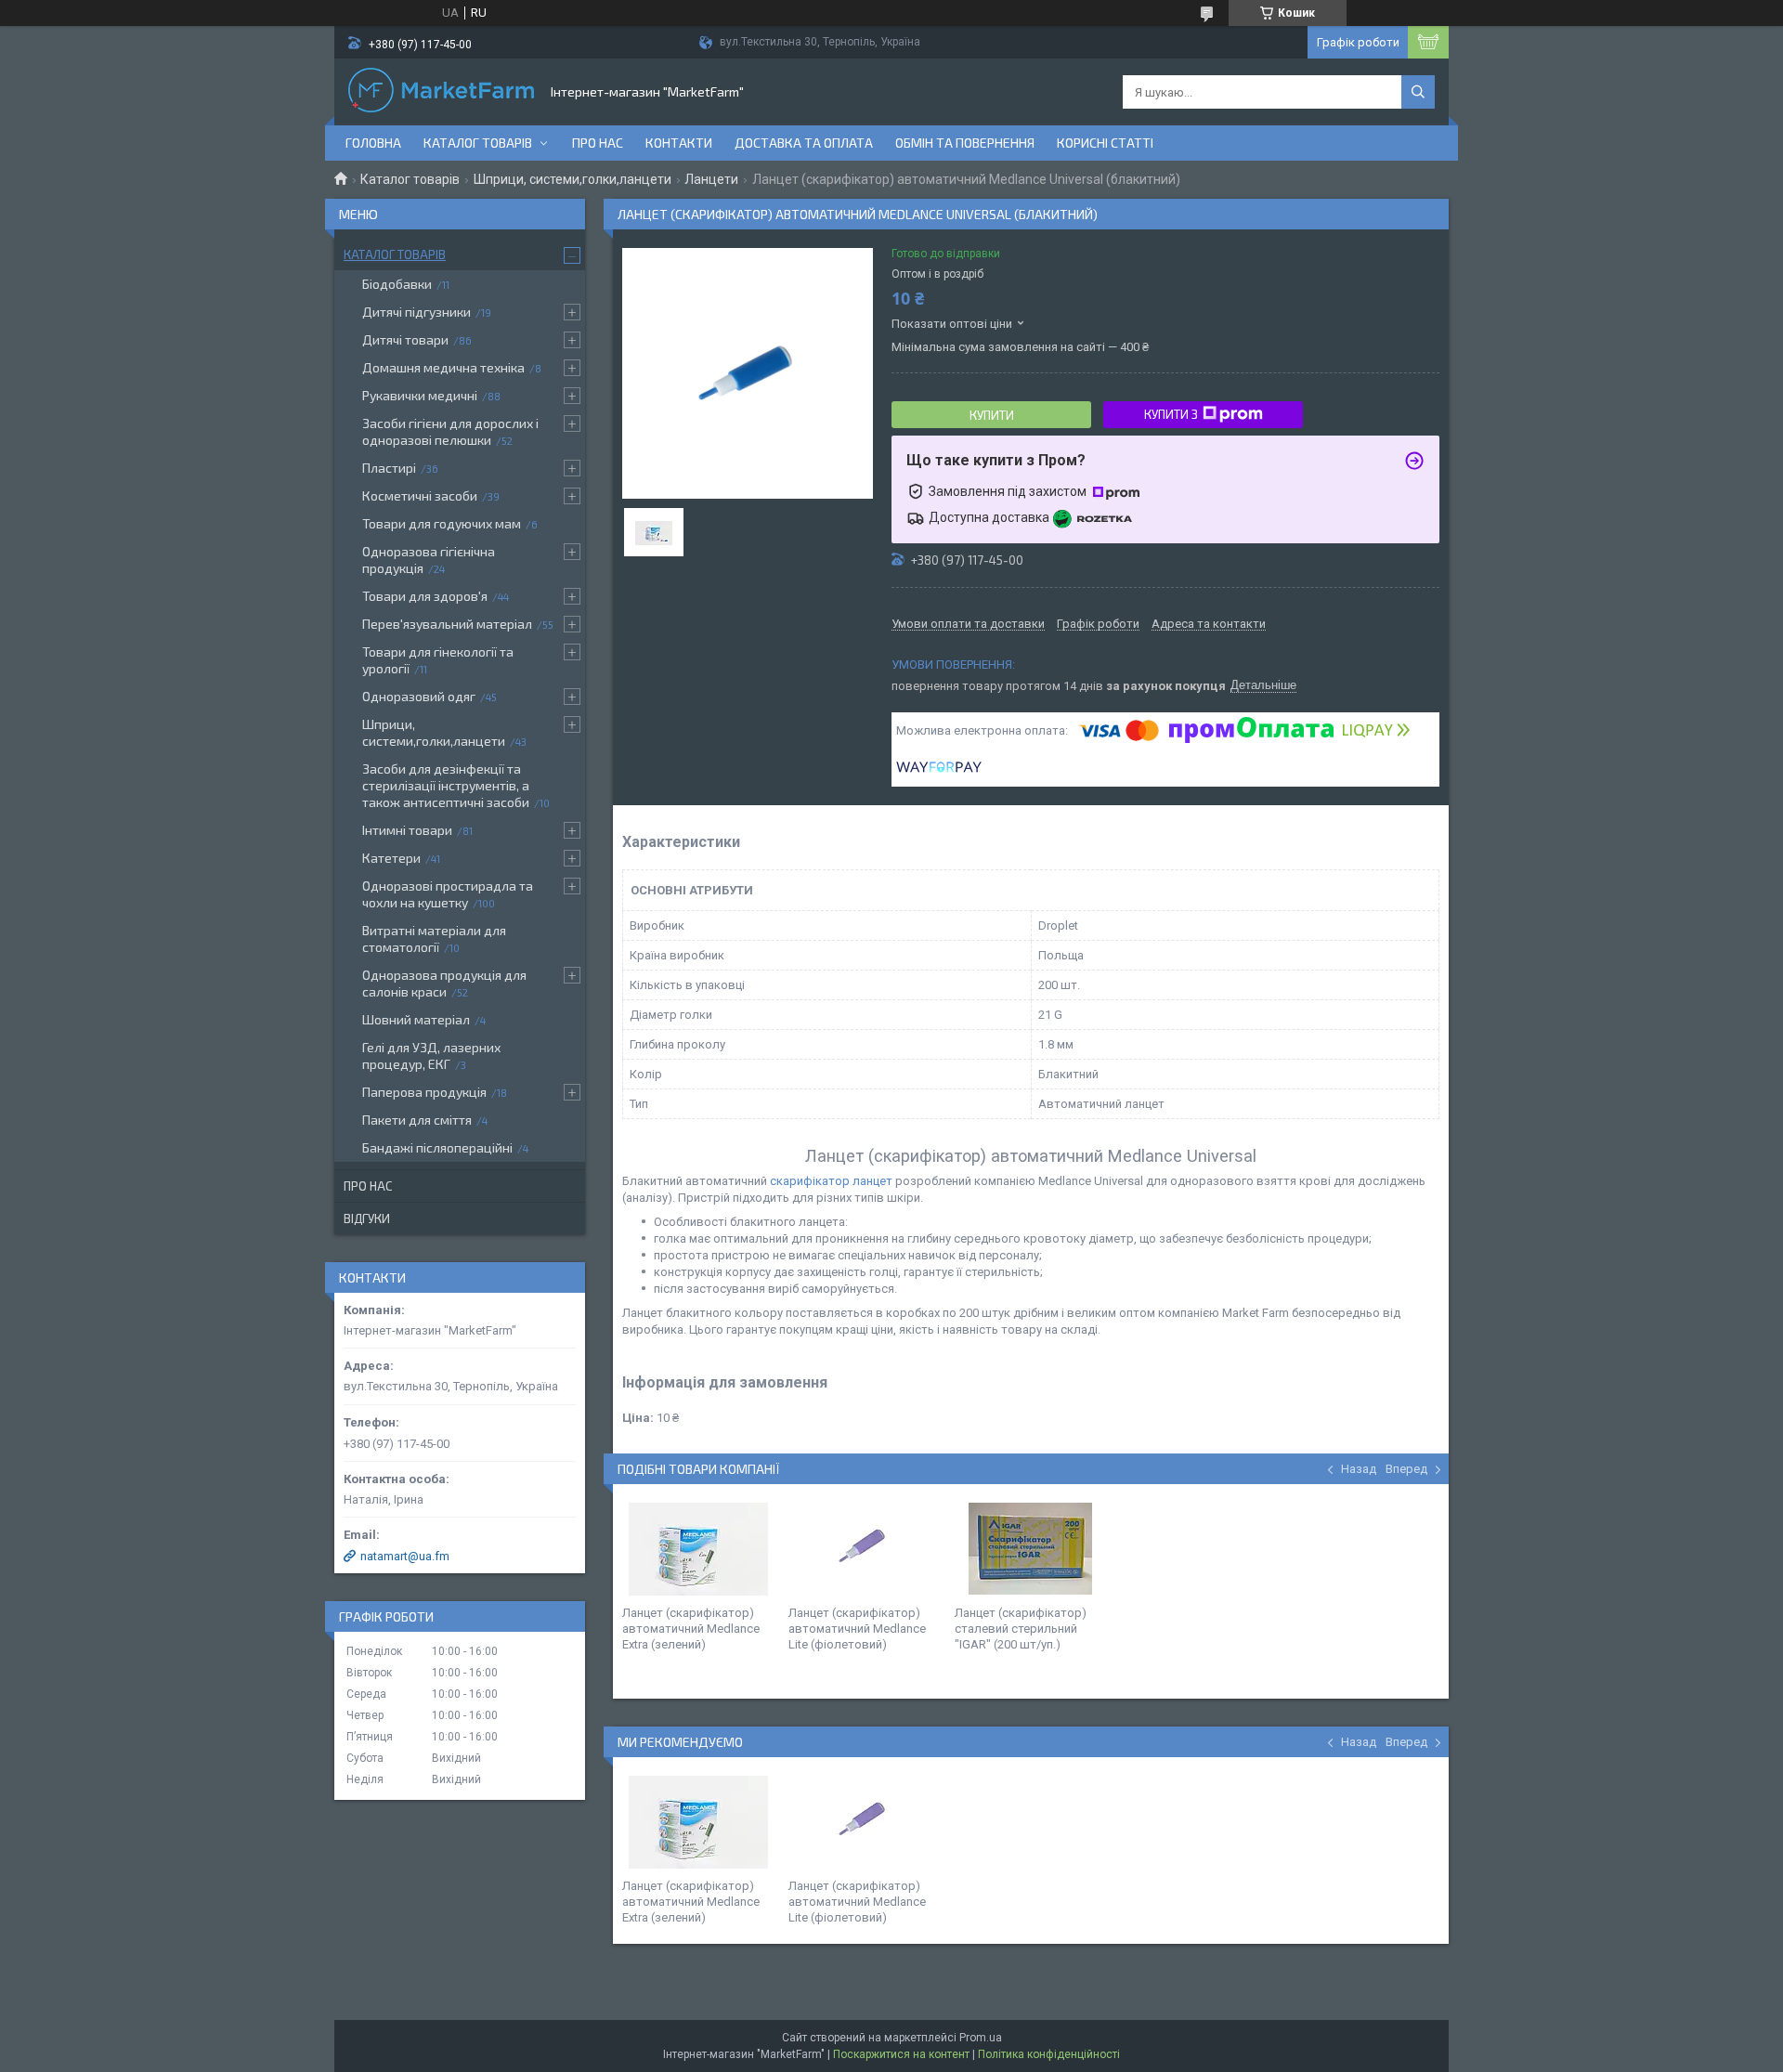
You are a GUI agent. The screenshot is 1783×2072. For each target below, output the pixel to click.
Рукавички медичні (420, 395)
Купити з (1171, 414)
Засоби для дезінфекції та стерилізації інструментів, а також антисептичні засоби (446, 785)
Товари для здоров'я (425, 596)
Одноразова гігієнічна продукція (429, 560)
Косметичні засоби (420, 495)
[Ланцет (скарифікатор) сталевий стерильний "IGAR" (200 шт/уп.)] (1031, 1549)
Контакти (679, 143)
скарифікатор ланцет (833, 1181)
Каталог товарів (478, 143)
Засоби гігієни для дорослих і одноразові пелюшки (450, 431)
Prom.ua (981, 2038)
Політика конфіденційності (1049, 2054)
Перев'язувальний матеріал (447, 624)
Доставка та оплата (804, 143)
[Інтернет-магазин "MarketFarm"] (441, 92)
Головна (373, 143)
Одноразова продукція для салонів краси (444, 983)
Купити (992, 415)
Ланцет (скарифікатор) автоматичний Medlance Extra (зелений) (691, 1629)
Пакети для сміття (417, 1120)
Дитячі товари (405, 339)
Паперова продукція (424, 1092)
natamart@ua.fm (405, 1556)
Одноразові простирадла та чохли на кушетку (448, 894)
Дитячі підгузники (416, 312)
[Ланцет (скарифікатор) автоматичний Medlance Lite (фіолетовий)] (865, 1549)
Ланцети (711, 179)
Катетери (391, 858)
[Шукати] (1418, 92)
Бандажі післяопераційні (437, 1147)
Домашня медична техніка (443, 367)
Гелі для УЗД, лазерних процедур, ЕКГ (431, 1056)
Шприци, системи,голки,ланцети (573, 179)
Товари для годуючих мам (442, 523)
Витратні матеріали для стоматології (434, 938)
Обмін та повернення (965, 143)
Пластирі (389, 468)
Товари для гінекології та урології (438, 660)
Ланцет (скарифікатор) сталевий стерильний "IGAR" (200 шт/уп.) (1021, 1629)
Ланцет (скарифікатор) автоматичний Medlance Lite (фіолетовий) (857, 1629)
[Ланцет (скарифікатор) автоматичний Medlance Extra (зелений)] (698, 1549)
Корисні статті (1105, 143)
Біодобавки (397, 284)
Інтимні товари (407, 830)
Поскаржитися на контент (901, 2054)
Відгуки (367, 1218)
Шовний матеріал (416, 1019)
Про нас (598, 143)
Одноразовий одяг (419, 696)
